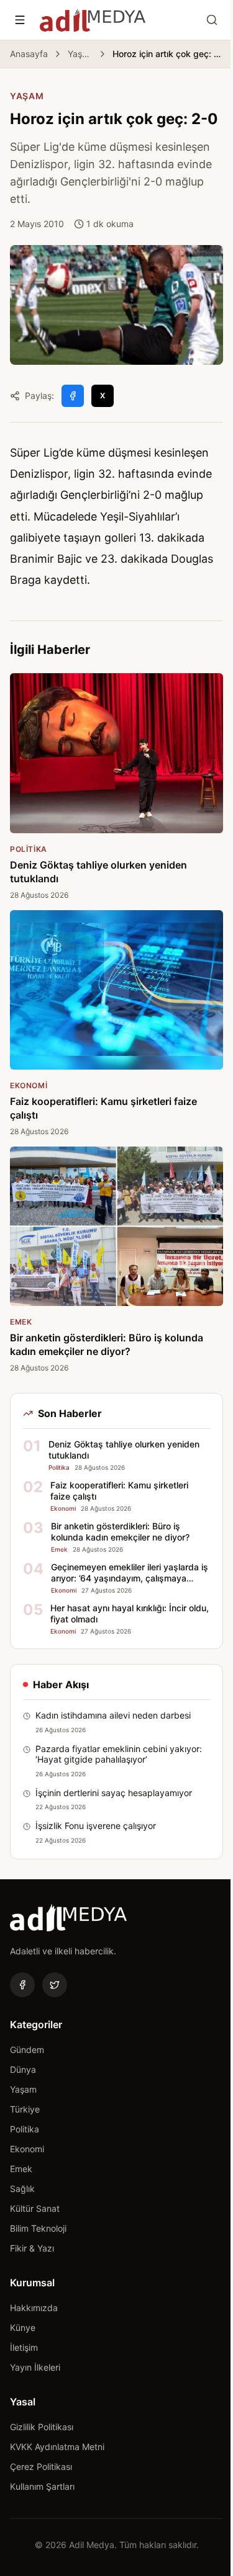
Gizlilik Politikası (42, 2427)
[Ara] (212, 20)
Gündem (27, 2050)
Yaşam (80, 54)
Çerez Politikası (41, 2466)
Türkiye (25, 2109)
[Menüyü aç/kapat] (20, 20)
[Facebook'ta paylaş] (73, 396)
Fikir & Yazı (32, 2248)
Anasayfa (29, 54)
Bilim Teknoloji (38, 2228)
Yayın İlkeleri (35, 2367)
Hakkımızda (34, 2308)
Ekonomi (27, 2149)
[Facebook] (22, 1985)
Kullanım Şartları (42, 2486)
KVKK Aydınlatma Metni (57, 2447)
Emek (21, 2169)
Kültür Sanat (35, 2208)
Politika (25, 2129)
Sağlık (22, 2189)
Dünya (23, 2069)
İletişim (24, 2347)
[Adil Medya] (93, 20)
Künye (23, 2328)
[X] (55, 1985)
